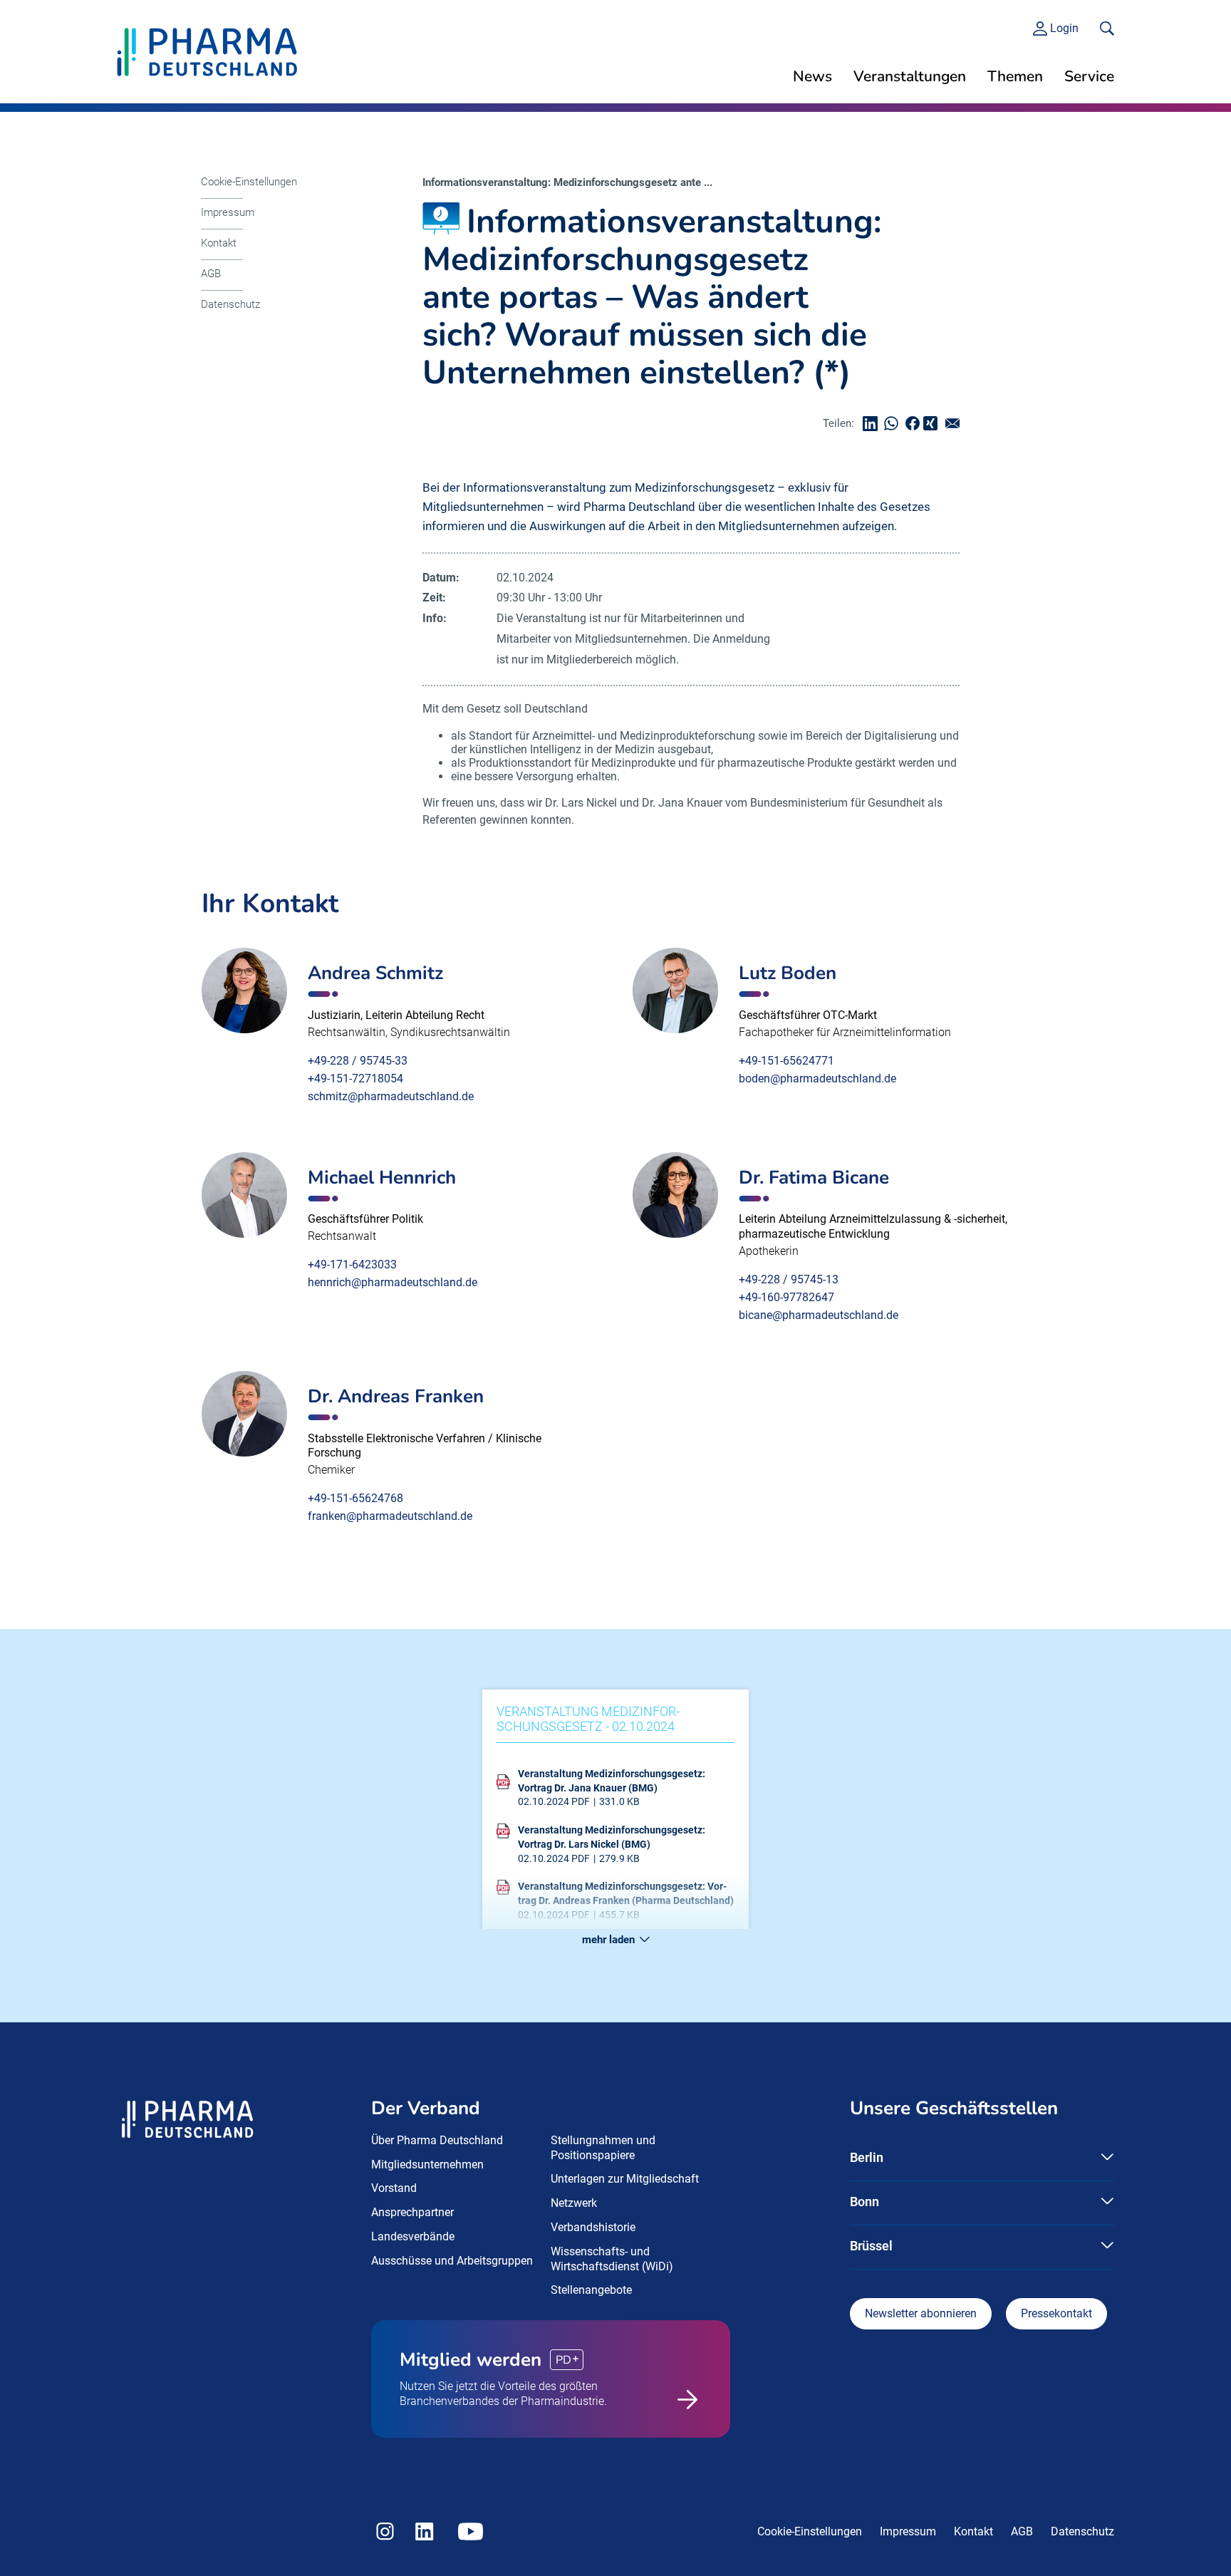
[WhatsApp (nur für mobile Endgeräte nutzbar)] (895, 424)
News (812, 76)
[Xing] (933, 424)
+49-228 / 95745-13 (789, 1279)
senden (956, 424)
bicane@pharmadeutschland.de (819, 1315)
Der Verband (426, 2108)
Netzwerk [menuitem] (574, 2203)
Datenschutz (230, 304)
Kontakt (219, 243)
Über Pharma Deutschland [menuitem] (437, 2140)
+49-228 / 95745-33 (358, 1061)
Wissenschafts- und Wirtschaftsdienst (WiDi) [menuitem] (612, 2259)
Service (1089, 76)
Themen (1015, 76)
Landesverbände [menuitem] (413, 2236)
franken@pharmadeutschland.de (390, 1516)
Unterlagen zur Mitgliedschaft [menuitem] (625, 2179)
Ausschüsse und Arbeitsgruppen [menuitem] (452, 2261)
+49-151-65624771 (786, 1061)
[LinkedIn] (873, 424)
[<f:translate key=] (1107, 29)
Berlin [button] (867, 2157)
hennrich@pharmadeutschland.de (393, 1282)
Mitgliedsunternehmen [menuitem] (427, 2164)
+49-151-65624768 (355, 1498)
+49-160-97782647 (786, 1297)
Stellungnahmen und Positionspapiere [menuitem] (603, 2148)
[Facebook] (916, 424)
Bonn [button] (864, 2202)
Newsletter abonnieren (921, 2313)
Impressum (228, 212)
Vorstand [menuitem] (394, 2188)
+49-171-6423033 (352, 1264)
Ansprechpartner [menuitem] (412, 2212)
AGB (211, 274)
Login (1064, 29)
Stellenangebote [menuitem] (591, 2290)
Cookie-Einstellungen (249, 182)
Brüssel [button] (871, 2246)
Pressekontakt (1056, 2313)
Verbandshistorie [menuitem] (593, 2227)
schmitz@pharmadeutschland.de (391, 1096)
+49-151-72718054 (355, 1078)
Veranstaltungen (910, 76)
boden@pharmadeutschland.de (817, 1078)
